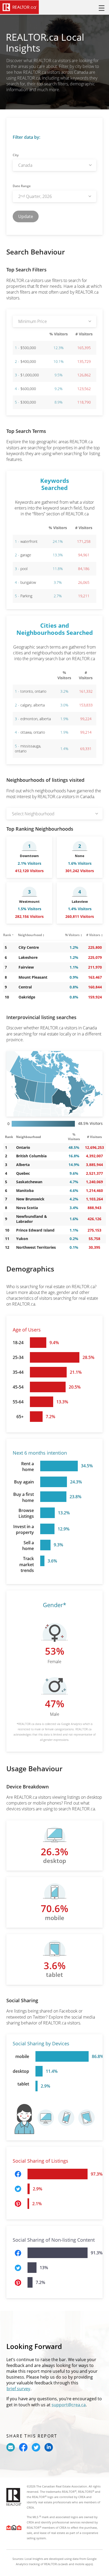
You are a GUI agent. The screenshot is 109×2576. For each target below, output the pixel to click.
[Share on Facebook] (23, 2447)
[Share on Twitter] (36, 2447)
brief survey (18, 2389)
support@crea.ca (69, 2405)
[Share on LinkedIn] (49, 2447)
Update (26, 216)
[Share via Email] (11, 2447)
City (16, 155)
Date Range (22, 186)
